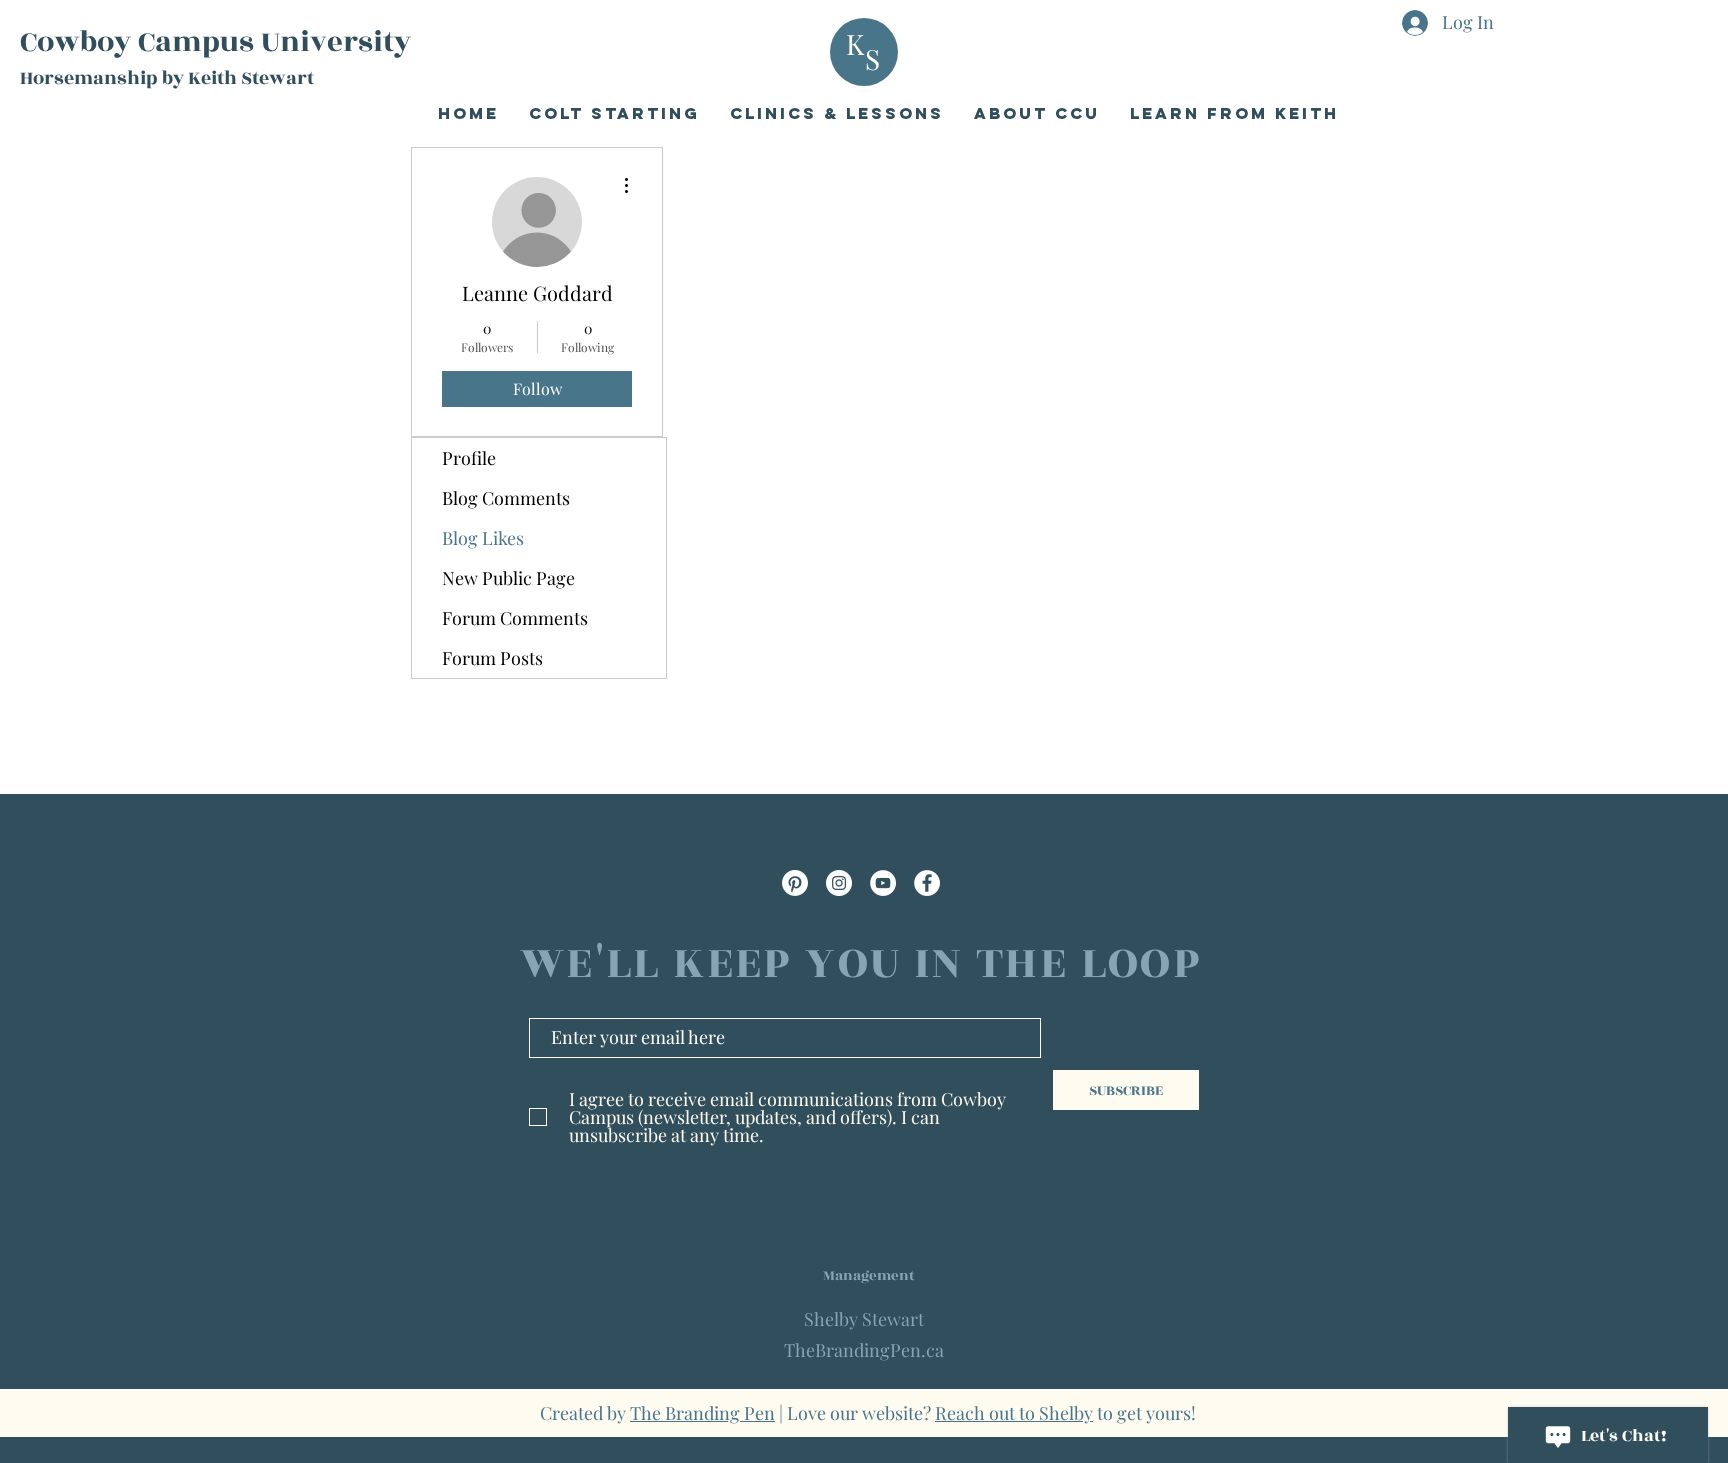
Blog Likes (483, 538)
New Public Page (508, 578)
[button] (1037, 113)
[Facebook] (927, 883)
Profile (469, 458)
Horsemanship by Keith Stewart (167, 78)
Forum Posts (492, 658)
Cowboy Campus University (215, 42)
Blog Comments (506, 498)
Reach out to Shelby (1014, 1413)
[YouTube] (883, 883)
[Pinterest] (795, 883)
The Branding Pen (702, 1413)
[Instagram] (839, 883)
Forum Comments (515, 618)
